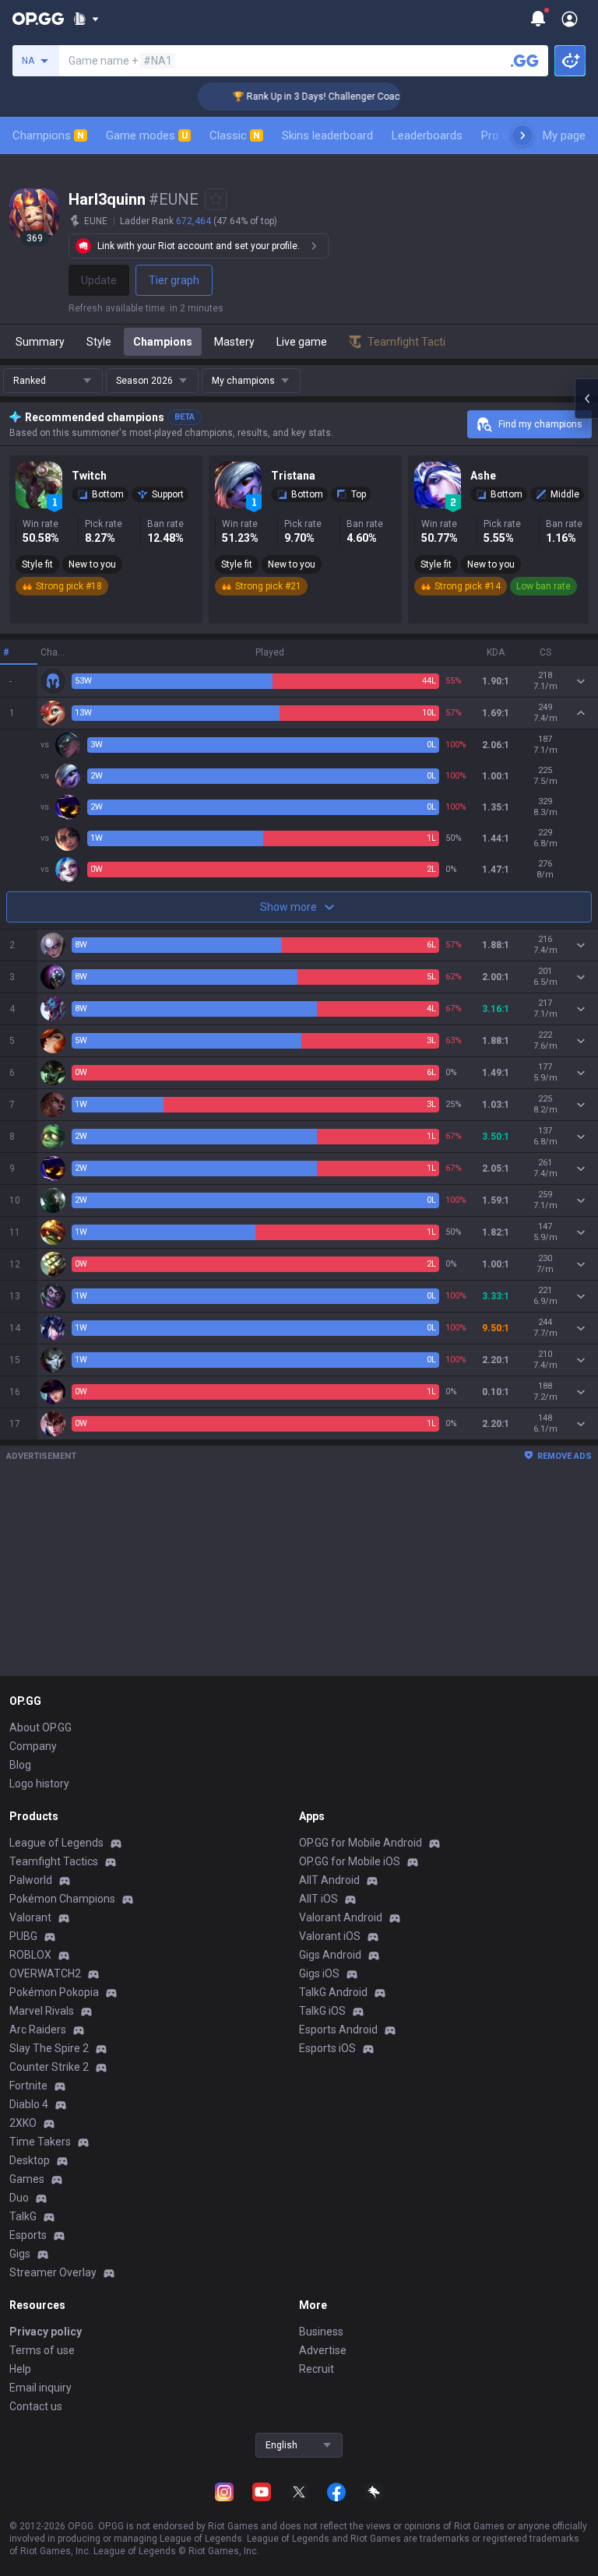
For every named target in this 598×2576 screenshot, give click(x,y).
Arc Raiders (38, 2030)
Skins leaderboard (327, 135)
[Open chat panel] (586, 399)
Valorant (30, 1917)
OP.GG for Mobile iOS (350, 1861)
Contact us (36, 2406)
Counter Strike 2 (49, 2067)
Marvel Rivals (42, 2011)
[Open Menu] (570, 19)
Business (321, 2332)
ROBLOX (30, 1955)
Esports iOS (327, 2048)
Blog (20, 1765)
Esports (28, 2235)
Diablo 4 (29, 2104)
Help (20, 2369)
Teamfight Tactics (54, 1861)
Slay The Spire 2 (49, 2048)
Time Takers (40, 2142)
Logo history (39, 1784)
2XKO (23, 2123)
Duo (19, 2198)
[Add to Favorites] (216, 199)
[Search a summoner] (525, 61)
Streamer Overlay (53, 2272)
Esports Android (338, 2030)
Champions (48, 135)
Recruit (317, 2369)
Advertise (323, 2350)
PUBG (23, 1936)
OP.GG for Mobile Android (361, 1843)
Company (33, 1746)
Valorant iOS (330, 1936)
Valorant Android (341, 1917)
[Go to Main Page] (38, 19)
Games (27, 2179)
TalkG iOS (322, 2011)
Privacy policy (46, 2332)
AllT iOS (318, 1899)
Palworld (31, 1880)
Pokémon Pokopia (54, 1992)
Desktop (30, 2160)
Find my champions (540, 424)
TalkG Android (333, 1992)
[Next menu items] (522, 135)
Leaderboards (427, 135)
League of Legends (56, 1843)
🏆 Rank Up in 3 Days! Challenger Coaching (306, 97)
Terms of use (42, 2350)
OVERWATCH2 (45, 1973)
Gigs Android (330, 1955)
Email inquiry (40, 2388)
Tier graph (174, 280)
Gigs (20, 2254)
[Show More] (86, 19)
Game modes (147, 135)
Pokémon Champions (62, 1899)
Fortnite (28, 2086)
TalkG (23, 2216)
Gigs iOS (319, 1973)
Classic (235, 135)
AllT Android (329, 1880)
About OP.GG (40, 1727)
